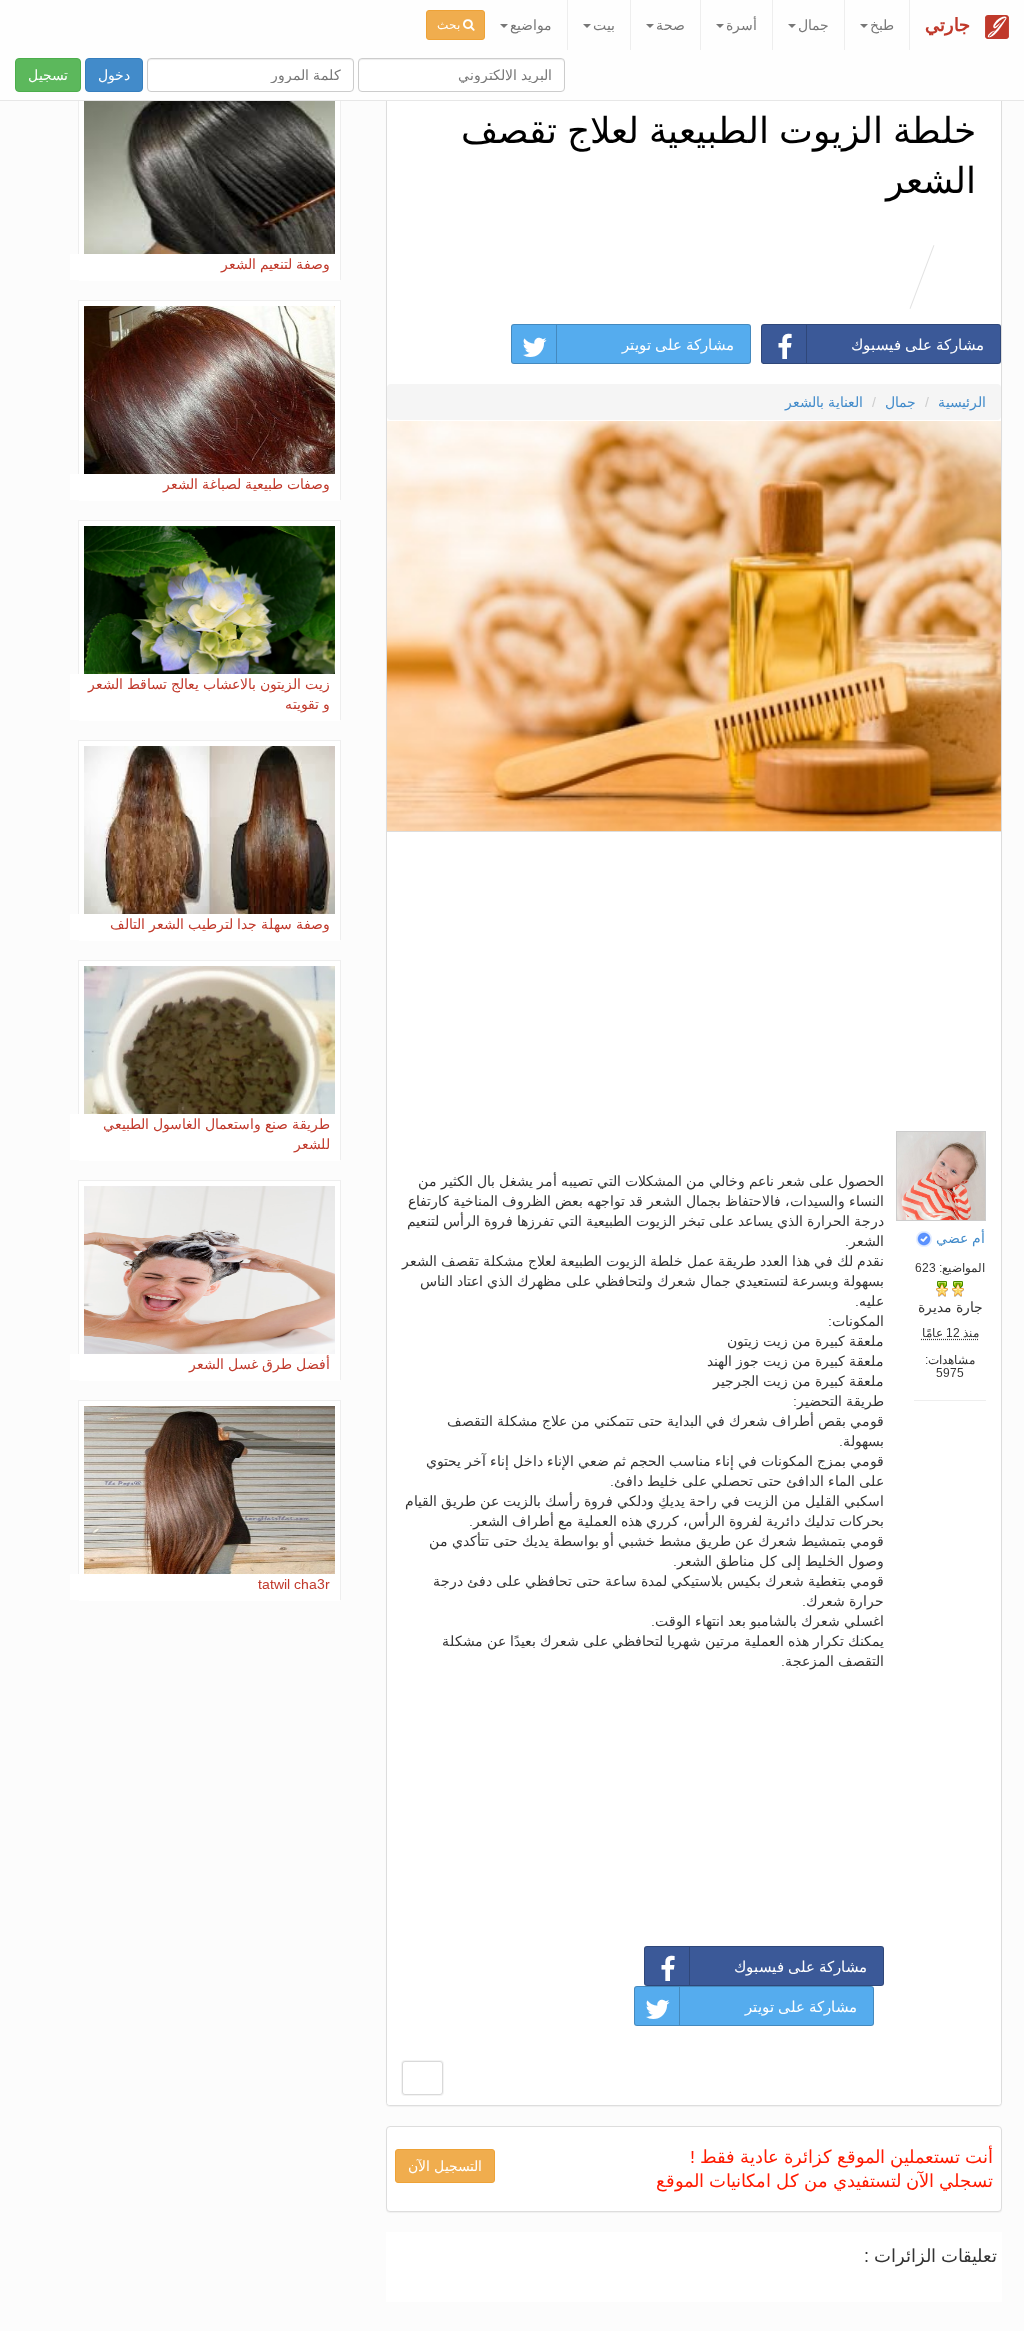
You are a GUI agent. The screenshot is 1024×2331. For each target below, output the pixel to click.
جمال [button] (813, 25)
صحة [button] (670, 25)
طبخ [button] (882, 25)
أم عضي (960, 1238)
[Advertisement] (693, 976)
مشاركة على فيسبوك (917, 344)
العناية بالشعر (824, 402)
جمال (900, 402)
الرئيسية (962, 402)
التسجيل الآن (445, 2166)
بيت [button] (604, 25)
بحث (450, 25)
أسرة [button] (741, 25)
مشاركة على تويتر (678, 344)
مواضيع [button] (531, 25)
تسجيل (48, 75)
